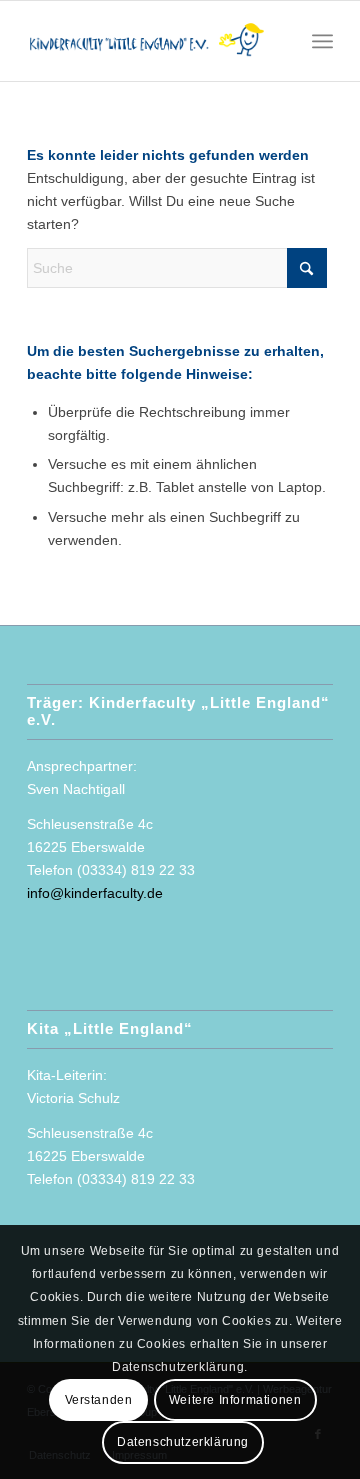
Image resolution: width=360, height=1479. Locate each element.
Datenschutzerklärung (183, 1442)
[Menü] (322, 41)
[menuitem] (322, 41)
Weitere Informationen (235, 1400)
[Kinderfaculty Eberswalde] (149, 41)
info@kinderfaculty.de (95, 893)
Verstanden (99, 1400)
